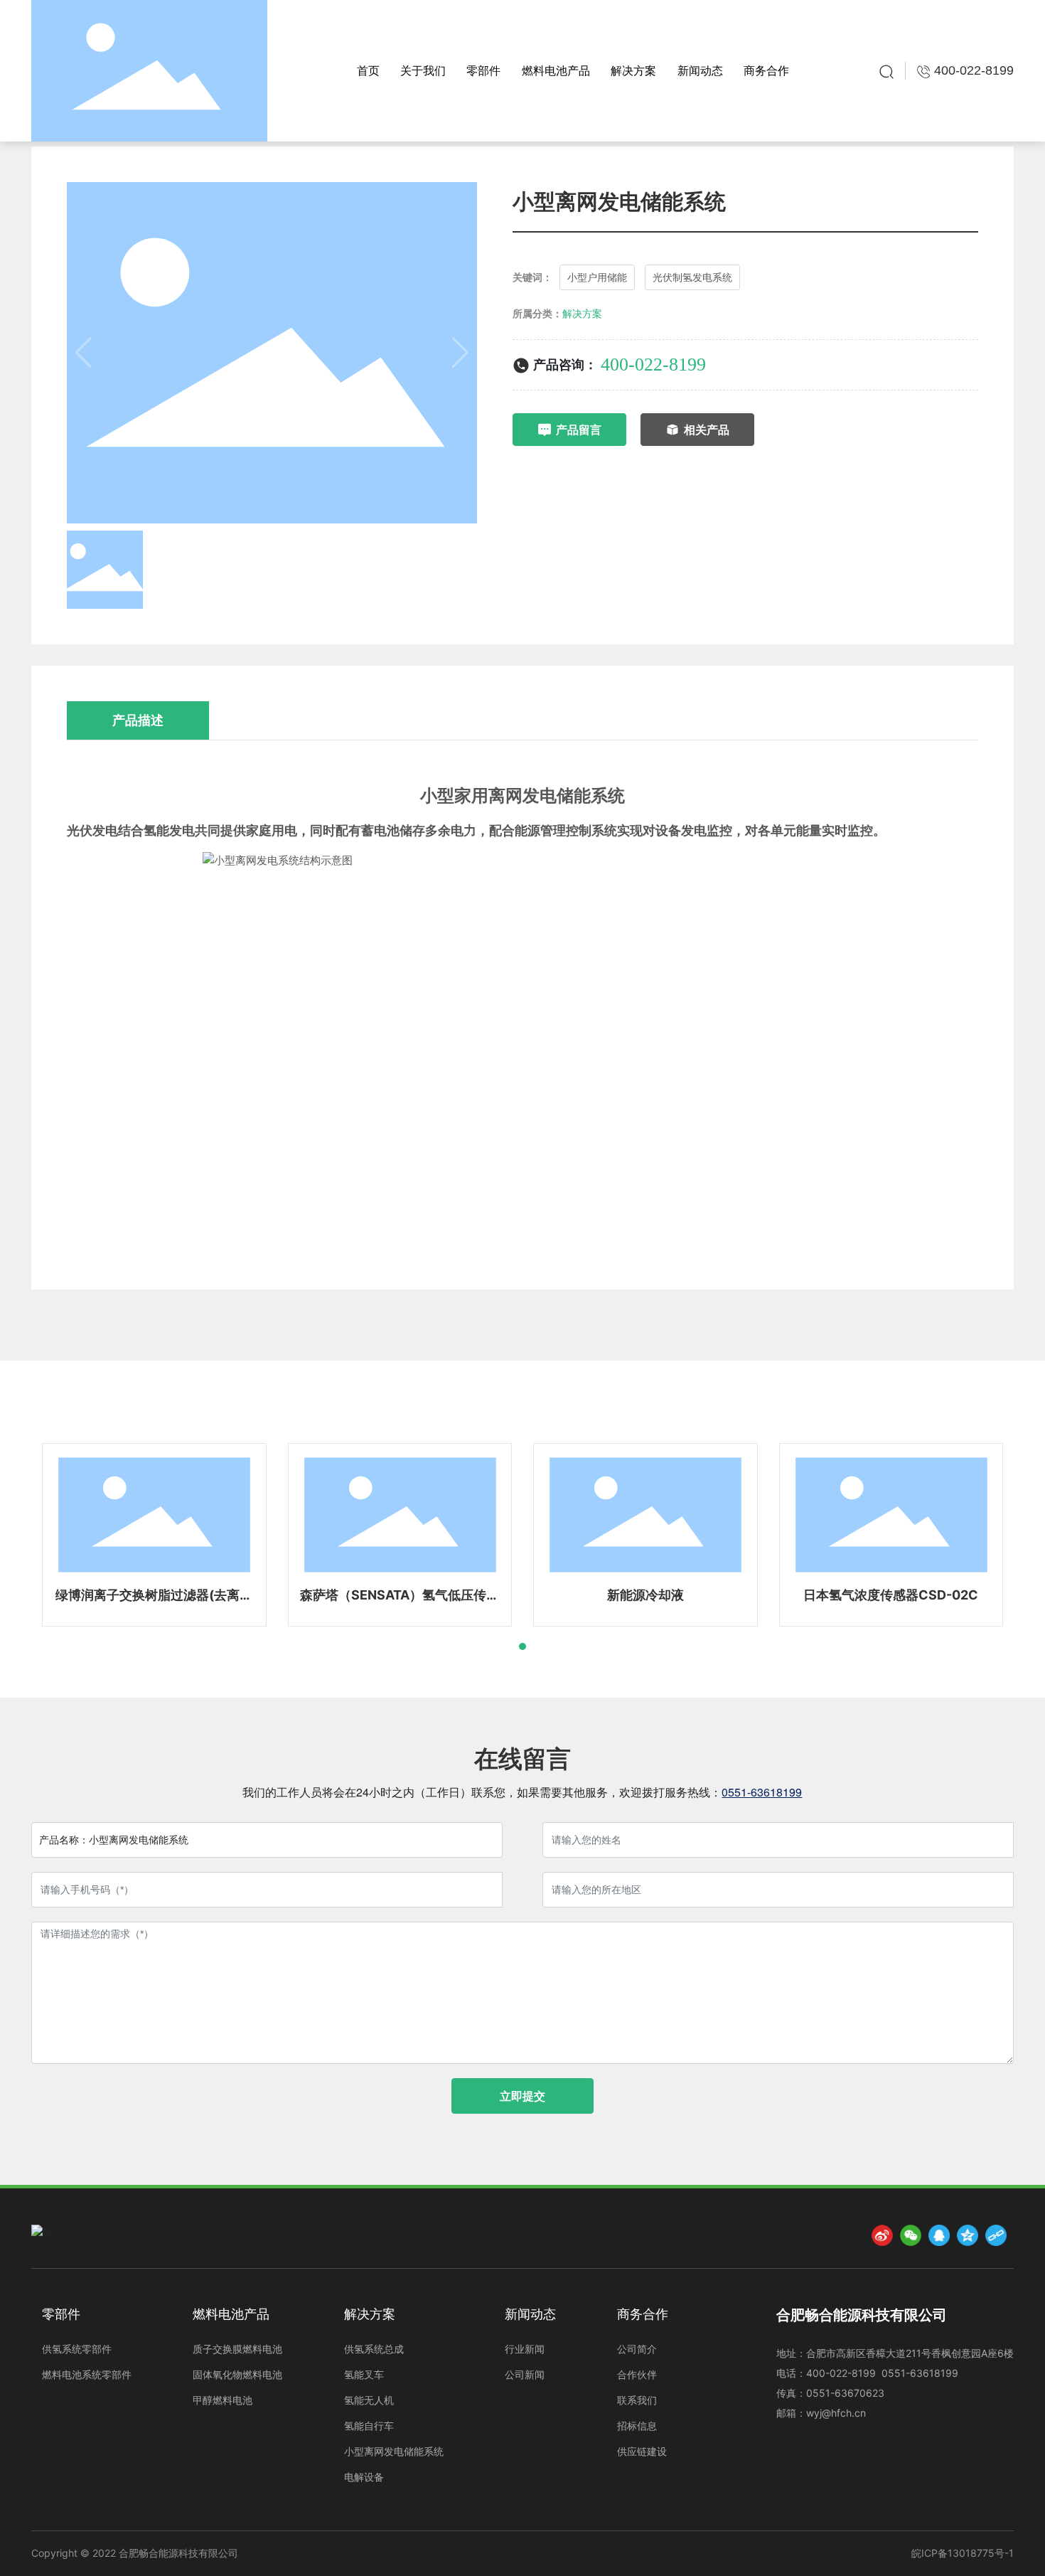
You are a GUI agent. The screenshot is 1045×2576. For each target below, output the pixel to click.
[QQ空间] (968, 2235)
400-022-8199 (653, 364)
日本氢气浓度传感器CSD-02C (891, 1595)
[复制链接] (996, 2235)
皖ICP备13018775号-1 (963, 2553)
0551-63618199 (762, 1792)
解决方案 (582, 313)
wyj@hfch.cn (836, 2413)
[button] (522, 1646)
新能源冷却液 (645, 1595)
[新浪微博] (882, 2235)
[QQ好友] (939, 2235)
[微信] (911, 2235)
